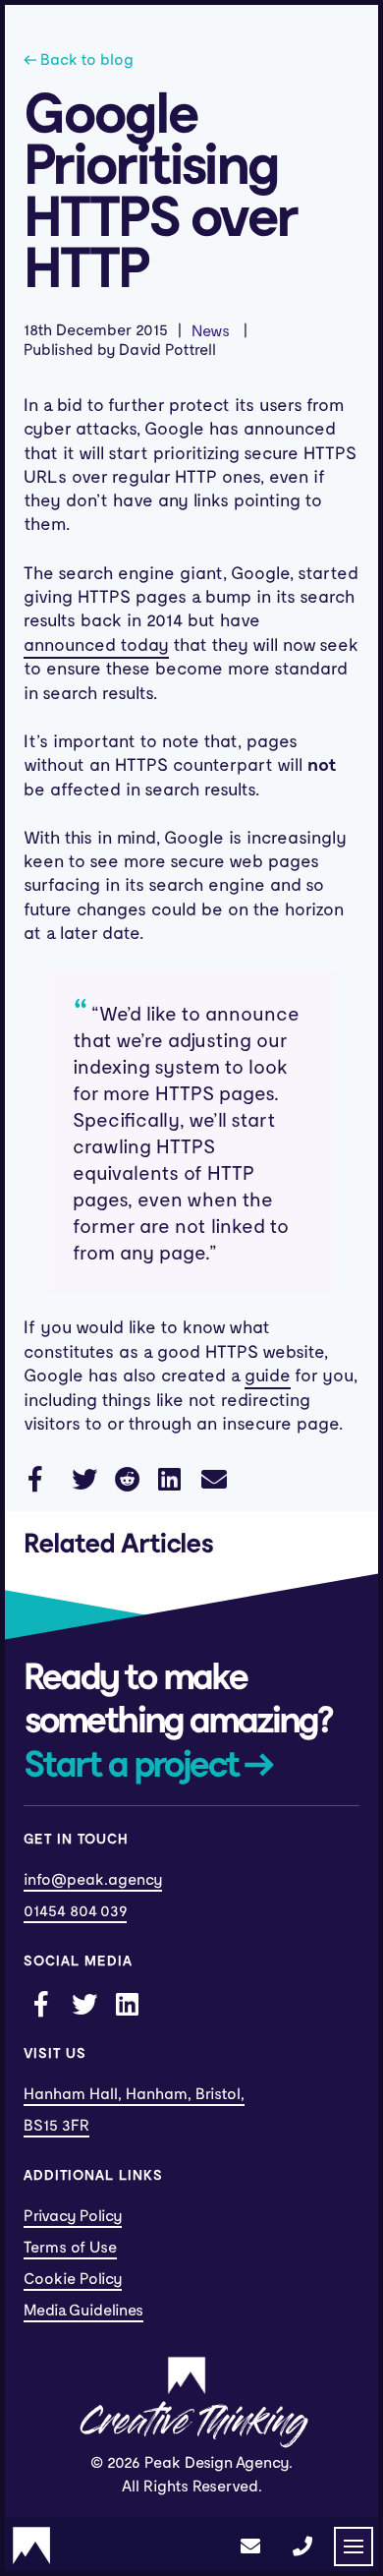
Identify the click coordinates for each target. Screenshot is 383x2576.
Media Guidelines (83, 2311)
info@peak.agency (93, 1880)
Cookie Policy (73, 2279)
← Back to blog (79, 60)
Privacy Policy (73, 2216)
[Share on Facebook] (40, 1478)
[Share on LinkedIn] (170, 1478)
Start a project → (148, 1766)
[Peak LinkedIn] (127, 2003)
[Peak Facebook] (40, 2003)
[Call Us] (302, 2547)
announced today (96, 645)
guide (268, 1376)
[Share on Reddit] (127, 1478)
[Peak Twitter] (83, 2003)
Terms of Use (70, 2248)
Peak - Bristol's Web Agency (31, 2546)
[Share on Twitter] (83, 1478)
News (211, 331)
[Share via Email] (213, 1478)
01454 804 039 (75, 1911)
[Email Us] (250, 2547)
